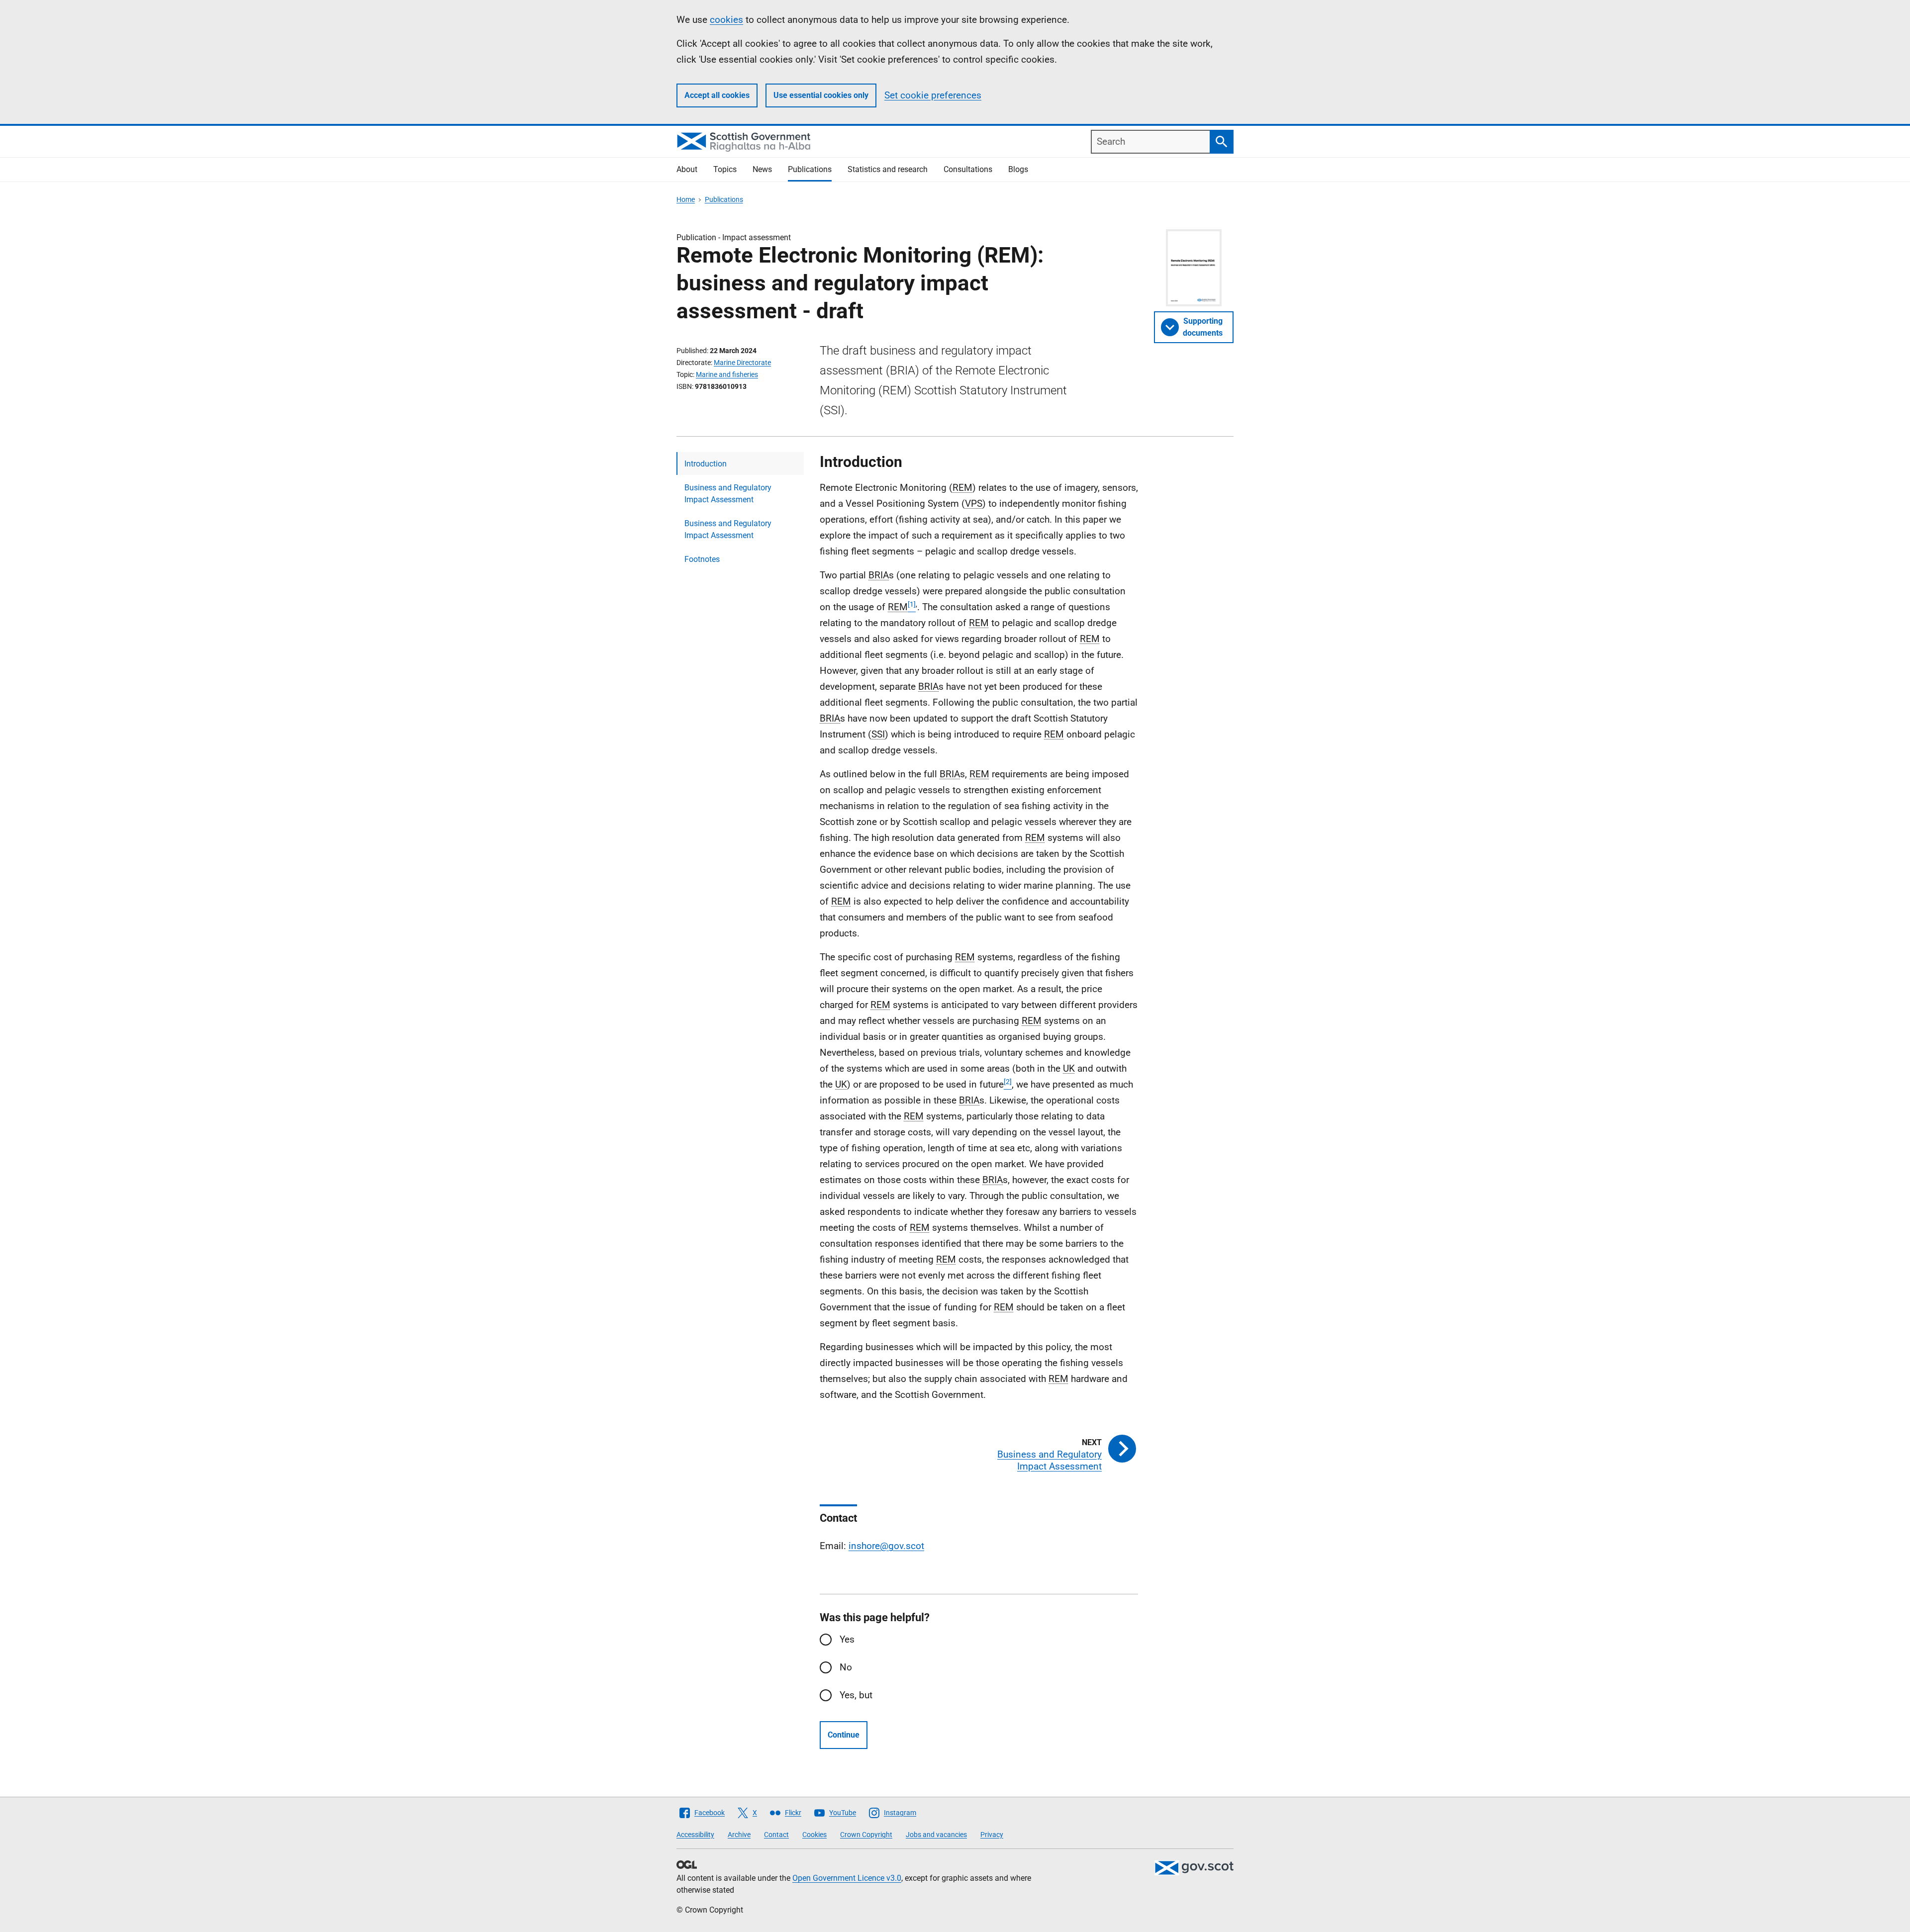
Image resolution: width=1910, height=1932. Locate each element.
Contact (776, 1835)
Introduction (706, 464)
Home (686, 199)
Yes (847, 1639)
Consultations (968, 169)
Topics (725, 169)
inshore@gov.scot (886, 1546)
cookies (726, 20)
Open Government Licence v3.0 (847, 1878)
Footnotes (702, 559)
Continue (844, 1735)
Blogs (1018, 169)
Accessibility (695, 1835)
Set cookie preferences (933, 95)
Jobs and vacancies (936, 1835)
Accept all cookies (717, 95)
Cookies (814, 1835)
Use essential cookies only (821, 95)
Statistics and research (888, 169)
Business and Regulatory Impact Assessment (728, 494)
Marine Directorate (742, 363)
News (762, 169)
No (846, 1667)
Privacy (992, 1835)
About (687, 169)
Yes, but (856, 1695)
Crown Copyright (866, 1835)
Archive (739, 1835)
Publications (810, 169)
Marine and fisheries (727, 374)
